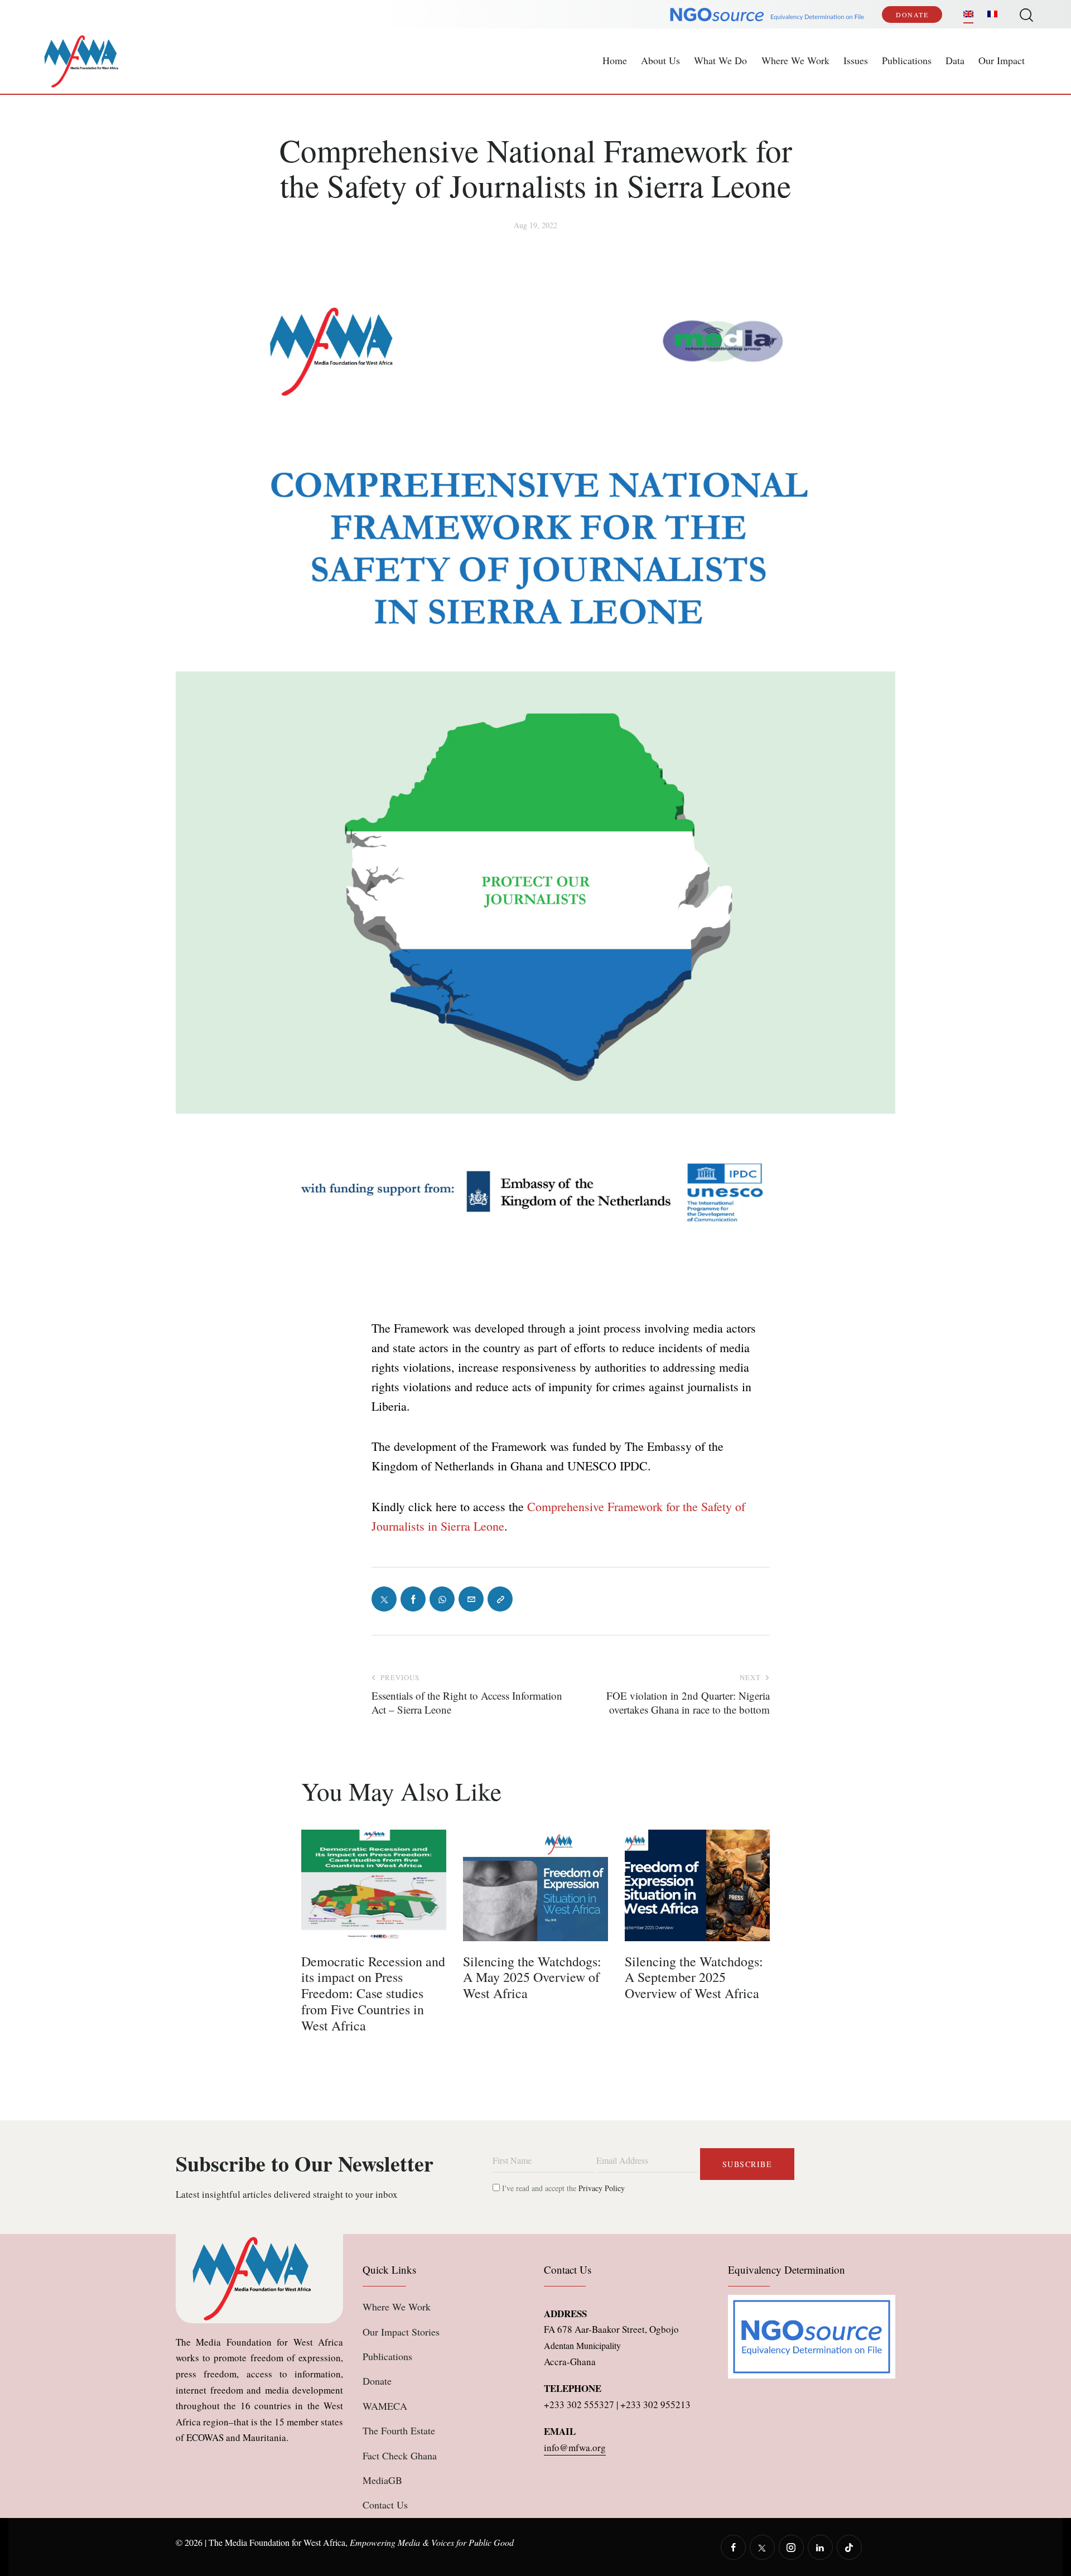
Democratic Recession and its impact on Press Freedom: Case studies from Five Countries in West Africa (373, 1994)
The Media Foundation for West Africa (277, 2542)
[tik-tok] (849, 2547)
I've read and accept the (562, 2188)
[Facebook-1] (413, 1599)
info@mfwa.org (575, 2447)
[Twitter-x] (384, 1599)
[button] (500, 1599)
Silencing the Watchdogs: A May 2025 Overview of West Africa (532, 1977)
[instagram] (791, 2547)
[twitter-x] (762, 2547)
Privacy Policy (602, 2188)
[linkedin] (820, 2547)
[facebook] (733, 2547)
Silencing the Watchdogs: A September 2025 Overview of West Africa (694, 1977)
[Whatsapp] (442, 1599)
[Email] (471, 1599)
